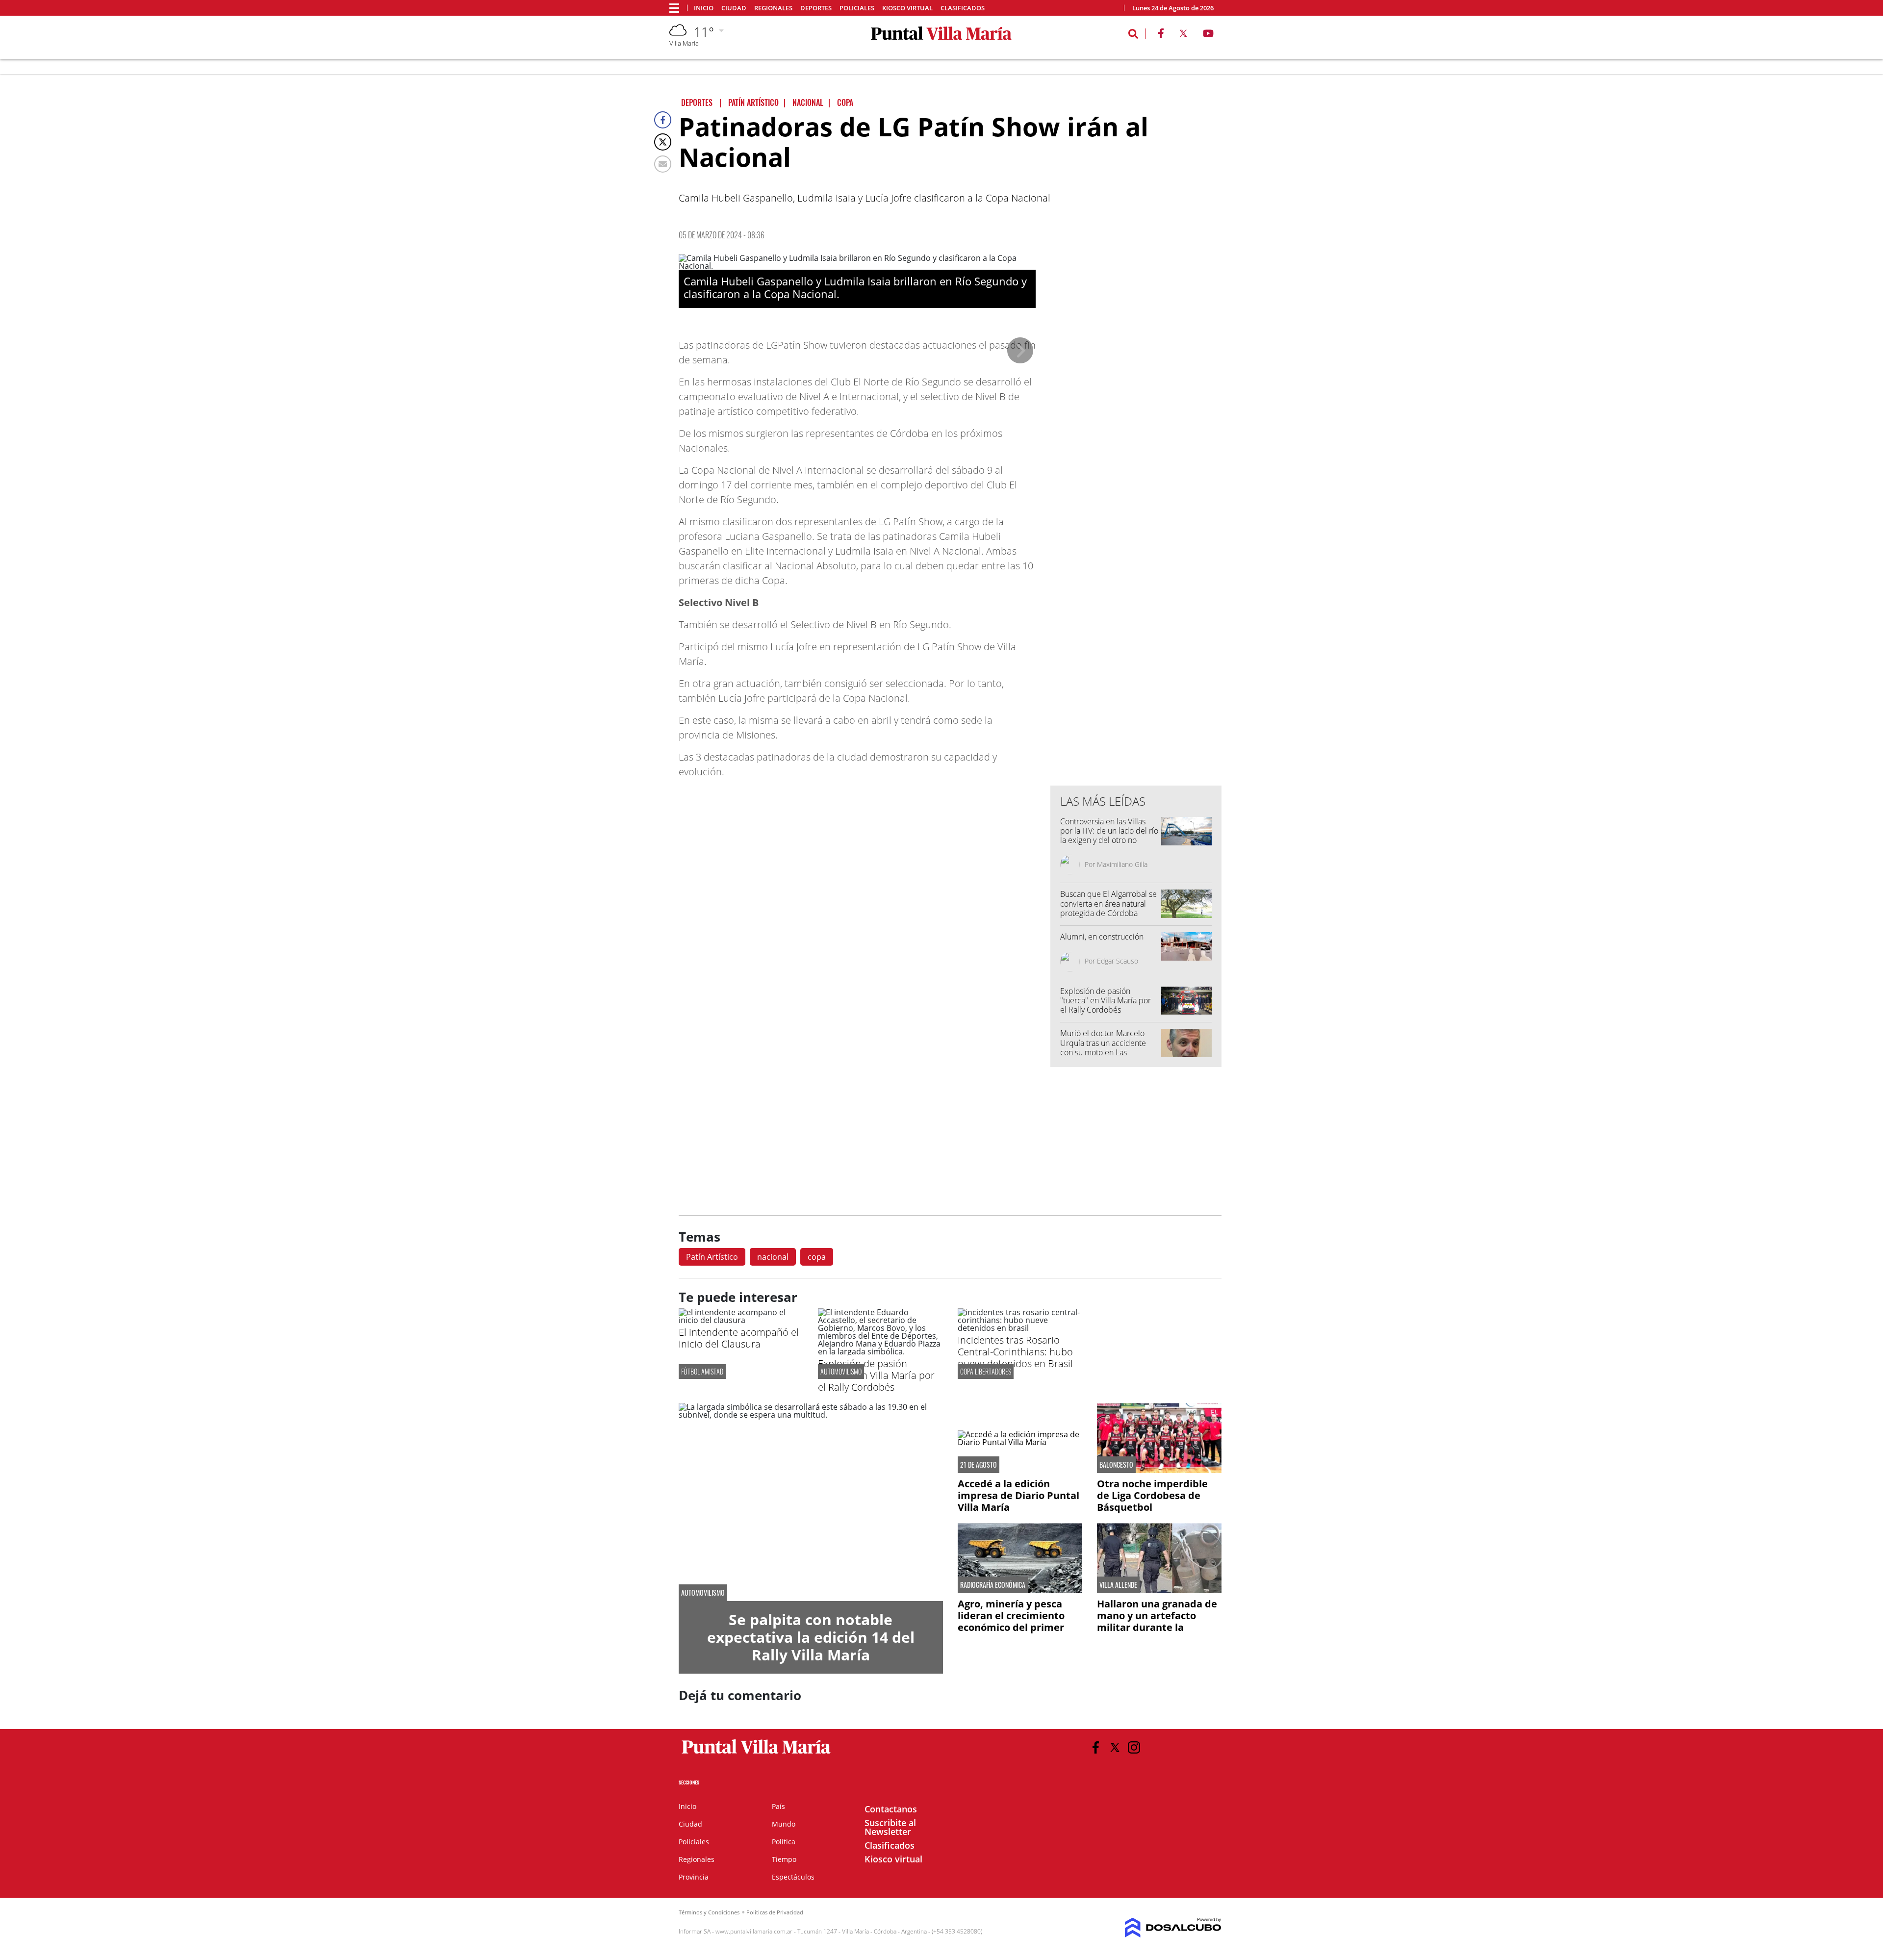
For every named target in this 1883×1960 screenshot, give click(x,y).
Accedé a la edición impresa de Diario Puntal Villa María (1018, 1495)
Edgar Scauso (1118, 961)
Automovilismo (841, 1371)
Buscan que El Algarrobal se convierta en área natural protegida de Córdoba (1108, 903)
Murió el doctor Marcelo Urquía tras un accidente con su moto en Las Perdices (1103, 1047)
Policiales (857, 8)
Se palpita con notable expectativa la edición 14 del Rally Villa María (811, 1637)
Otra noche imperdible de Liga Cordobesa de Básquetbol (1152, 1495)
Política (784, 1842)
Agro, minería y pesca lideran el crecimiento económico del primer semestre (1011, 1621)
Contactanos (891, 1809)
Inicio (704, 8)
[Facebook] (663, 120)
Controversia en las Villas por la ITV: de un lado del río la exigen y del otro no (1109, 831)
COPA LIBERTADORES (986, 1371)
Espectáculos (793, 1877)
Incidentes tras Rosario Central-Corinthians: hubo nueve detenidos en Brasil (1015, 1352)
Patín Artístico (712, 1257)
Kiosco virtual (907, 8)
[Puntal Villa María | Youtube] (1209, 35)
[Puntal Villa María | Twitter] (1183, 35)
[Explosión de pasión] (880, 1351)
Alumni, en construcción (1102, 937)
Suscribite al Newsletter (890, 1827)
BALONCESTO (1116, 1465)
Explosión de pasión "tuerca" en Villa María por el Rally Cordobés (1106, 1000)
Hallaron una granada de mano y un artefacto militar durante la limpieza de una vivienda (1158, 1621)
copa (817, 1257)
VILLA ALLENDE (1118, 1585)
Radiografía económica (993, 1585)
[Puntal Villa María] (756, 1754)
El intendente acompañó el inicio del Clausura (739, 1338)
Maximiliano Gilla (1122, 864)
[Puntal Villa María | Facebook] (1161, 35)
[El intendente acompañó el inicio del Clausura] (741, 1320)
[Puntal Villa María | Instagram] (1134, 1747)
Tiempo (784, 1859)
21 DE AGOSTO (979, 1465)
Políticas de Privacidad (775, 1912)
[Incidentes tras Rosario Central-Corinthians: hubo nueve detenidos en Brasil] (1020, 1328)
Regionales (773, 8)
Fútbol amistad (702, 1371)
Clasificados (963, 8)
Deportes (816, 8)
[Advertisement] (1136, 580)
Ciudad (734, 8)
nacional (773, 1257)
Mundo (784, 1824)
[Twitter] (663, 142)
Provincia (694, 1877)
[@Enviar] (663, 164)
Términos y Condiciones (709, 1912)
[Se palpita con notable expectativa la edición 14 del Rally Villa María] (811, 1502)
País (778, 1806)
